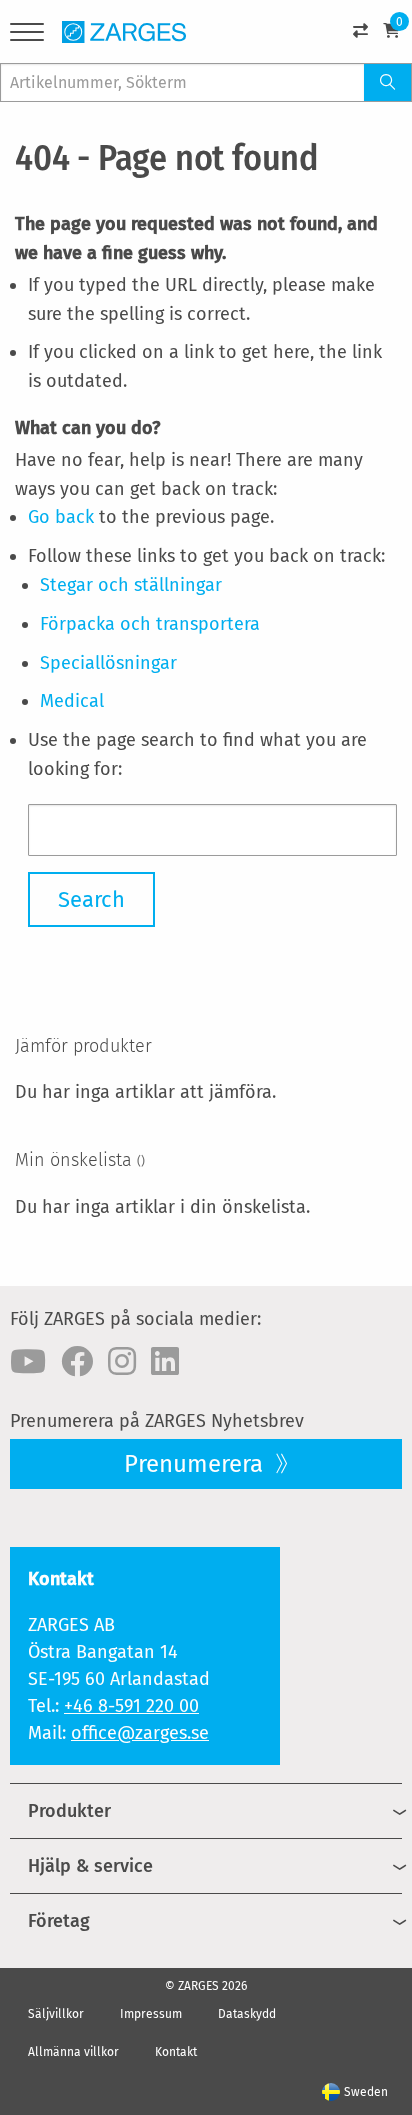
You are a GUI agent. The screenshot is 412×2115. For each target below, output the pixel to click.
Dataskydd (247, 2014)
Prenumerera (196, 1464)
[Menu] (27, 35)
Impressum (151, 2014)
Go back (61, 517)
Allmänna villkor (73, 2052)
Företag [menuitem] (59, 1921)
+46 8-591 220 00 (131, 1706)
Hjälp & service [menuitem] (90, 1866)
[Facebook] (77, 1362)
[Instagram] (122, 1362)
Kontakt (176, 2052)
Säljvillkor (56, 2014)
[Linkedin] (165, 1362)
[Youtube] (28, 1362)
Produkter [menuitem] (69, 1811)
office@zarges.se (140, 1733)
